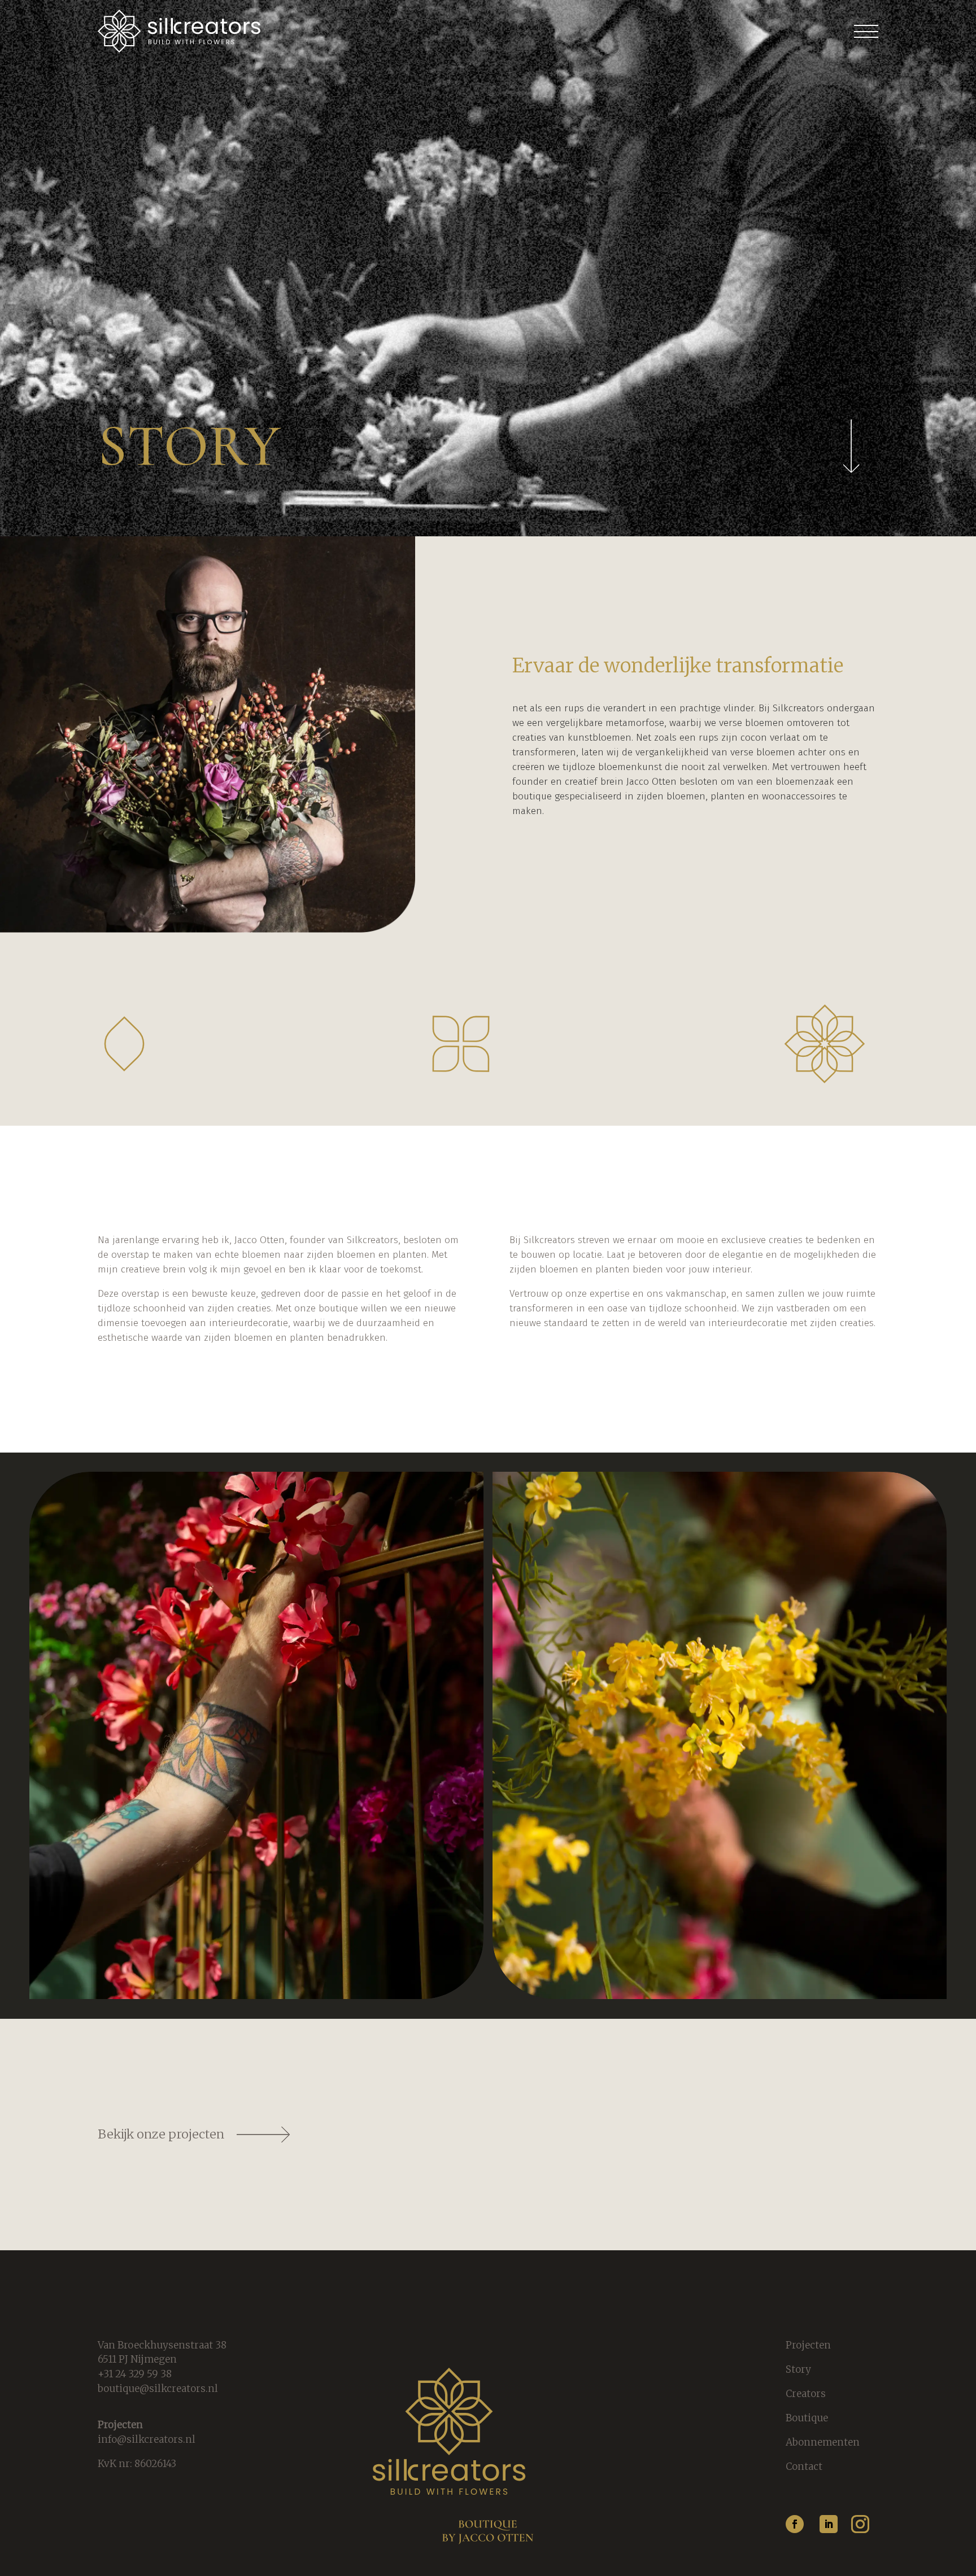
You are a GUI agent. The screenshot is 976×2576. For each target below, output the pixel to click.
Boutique (807, 2418)
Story (798, 2369)
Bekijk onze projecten (161, 2134)
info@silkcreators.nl (147, 2439)
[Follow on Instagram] (860, 2524)
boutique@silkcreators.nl (158, 2389)
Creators (806, 2394)
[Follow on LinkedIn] (829, 2524)
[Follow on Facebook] (795, 2524)
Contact (804, 2466)
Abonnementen (823, 2442)
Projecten (808, 2345)
